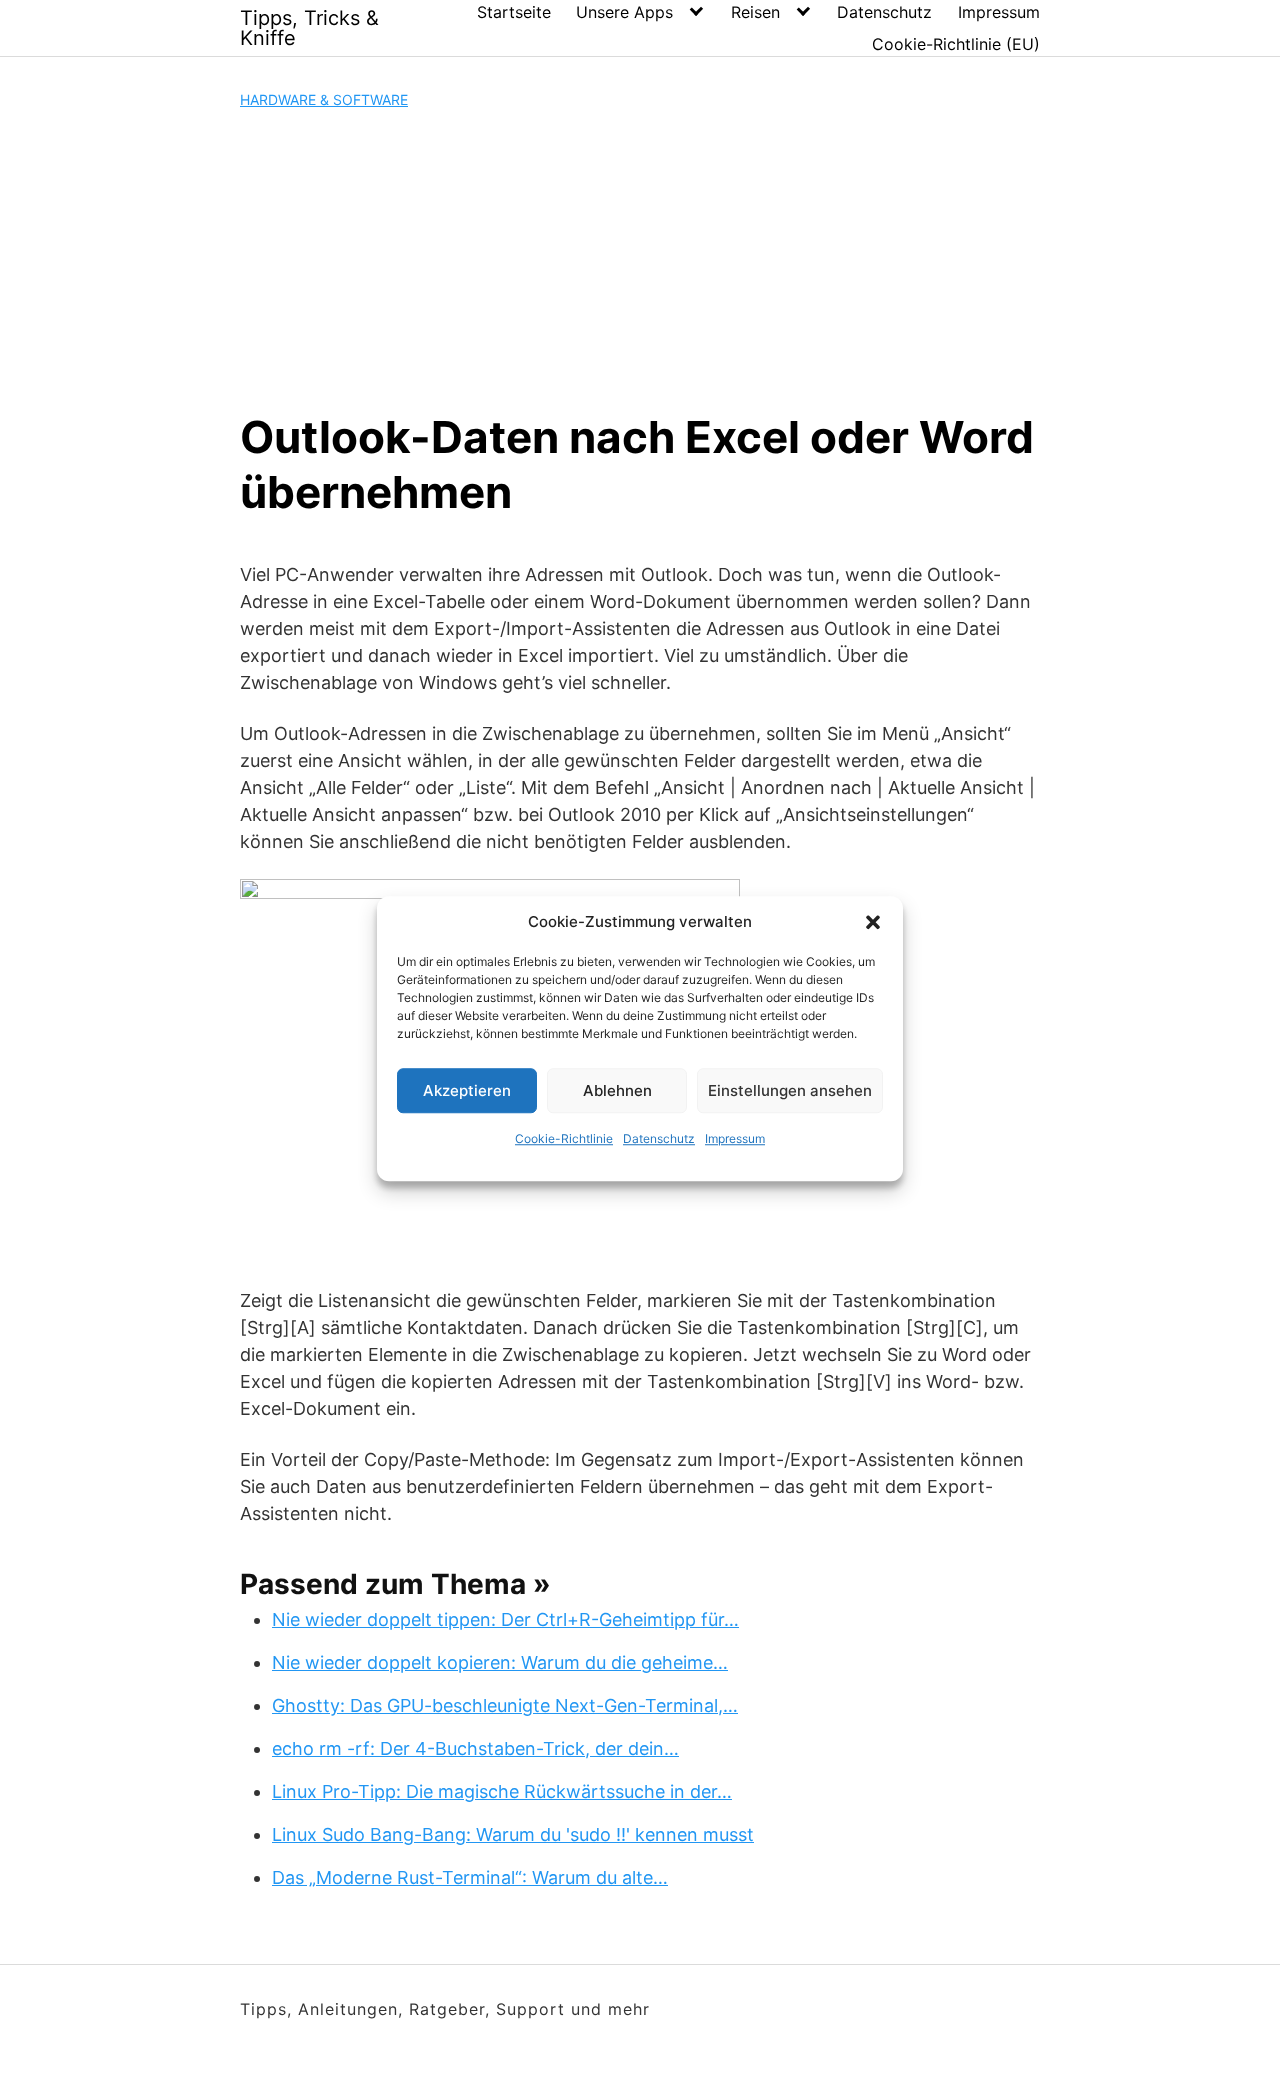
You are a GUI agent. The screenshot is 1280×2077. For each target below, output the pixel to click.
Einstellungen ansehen (790, 1090)
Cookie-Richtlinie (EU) (956, 44)
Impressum (735, 1138)
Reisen (755, 12)
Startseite (514, 12)
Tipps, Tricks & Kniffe (309, 28)
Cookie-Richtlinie (564, 1138)
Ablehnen (617, 1090)
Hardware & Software (324, 99)
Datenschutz (659, 1138)
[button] (873, 922)
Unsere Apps (624, 12)
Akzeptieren (467, 1090)
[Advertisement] (640, 260)
